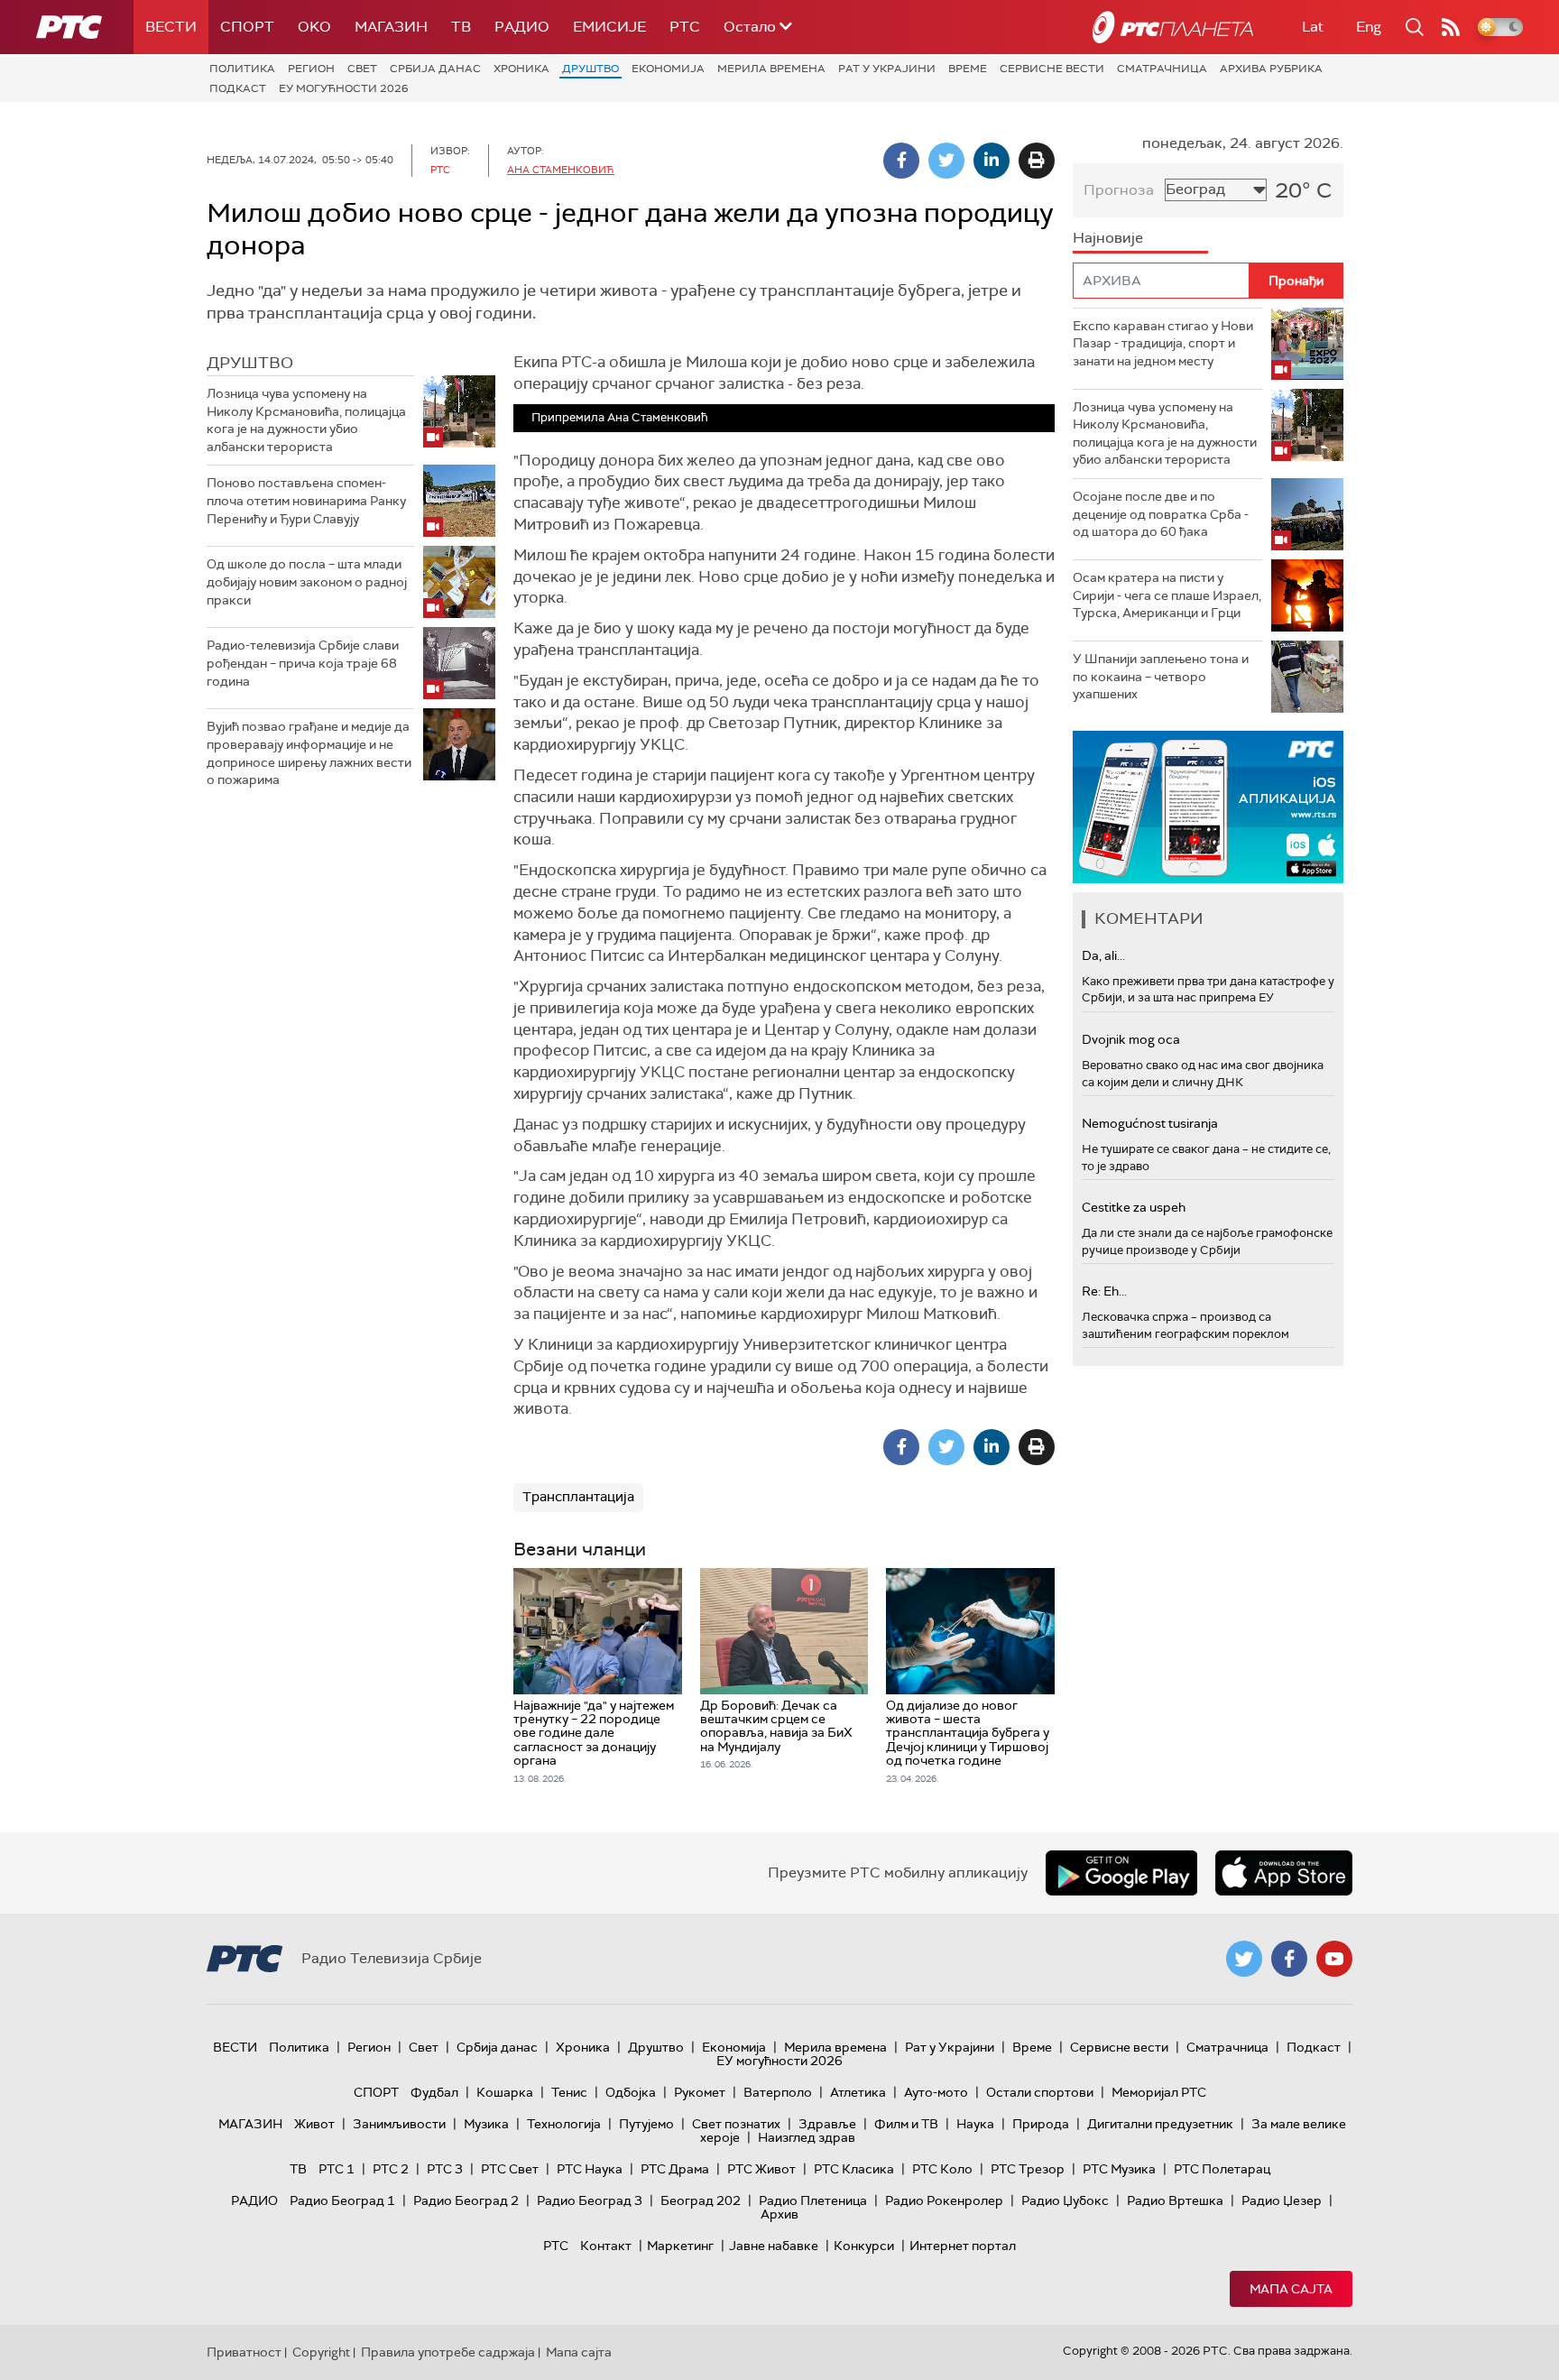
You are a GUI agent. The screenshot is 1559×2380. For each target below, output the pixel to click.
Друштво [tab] (250, 363)
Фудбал (434, 2092)
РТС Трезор (1028, 2169)
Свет (362, 69)
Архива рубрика (1271, 69)
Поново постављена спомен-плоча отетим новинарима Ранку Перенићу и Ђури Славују (306, 500)
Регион (311, 69)
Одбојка (631, 2092)
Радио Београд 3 (590, 2200)
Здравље (827, 2124)
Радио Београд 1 (342, 2200)
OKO (314, 27)
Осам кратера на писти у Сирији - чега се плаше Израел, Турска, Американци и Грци (1167, 595)
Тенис (569, 2092)
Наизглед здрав (807, 2137)
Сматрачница (1162, 69)
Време (968, 69)
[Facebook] (901, 161)
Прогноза (1119, 190)
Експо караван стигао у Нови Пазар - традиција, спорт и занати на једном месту (1163, 343)
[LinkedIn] (992, 161)
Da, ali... (1103, 955)
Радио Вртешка (1175, 2200)
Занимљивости (399, 2124)
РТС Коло (942, 2169)
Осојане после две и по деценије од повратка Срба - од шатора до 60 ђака (1161, 514)
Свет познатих (736, 2124)
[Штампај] (1037, 161)
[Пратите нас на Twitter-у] (1244, 1959)
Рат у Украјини (887, 69)
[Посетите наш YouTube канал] (1334, 1959)
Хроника (521, 69)
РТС (685, 27)
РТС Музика (1119, 2169)
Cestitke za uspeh (1134, 1207)
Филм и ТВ (906, 2124)
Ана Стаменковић (561, 170)
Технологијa (564, 2124)
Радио (522, 27)
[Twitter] (946, 161)
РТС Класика (854, 2169)
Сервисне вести (1052, 69)
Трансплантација (578, 1497)
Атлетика (858, 2092)
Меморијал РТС (1159, 2092)
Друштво (590, 69)
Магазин (391, 27)
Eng (1369, 27)
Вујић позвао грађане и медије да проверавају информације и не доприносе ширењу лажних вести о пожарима (309, 753)
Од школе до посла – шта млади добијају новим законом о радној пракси (307, 581)
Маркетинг (680, 2246)
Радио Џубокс (1065, 2200)
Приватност (244, 2352)
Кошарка (505, 2092)
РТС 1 (337, 2169)
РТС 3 (445, 2169)
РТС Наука (590, 2169)
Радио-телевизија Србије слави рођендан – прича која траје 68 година (303, 663)
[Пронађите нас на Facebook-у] (1289, 1959)
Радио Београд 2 (466, 2200)
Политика (242, 69)
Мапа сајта (1291, 2289)
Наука (975, 2124)
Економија (668, 69)
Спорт (247, 27)
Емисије (609, 27)
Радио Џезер (1282, 2200)
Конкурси (864, 2246)
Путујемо (646, 2124)
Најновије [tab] (1108, 238)
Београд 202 (701, 2200)
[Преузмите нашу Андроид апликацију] (1121, 1873)
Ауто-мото (936, 2092)
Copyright (321, 2352)
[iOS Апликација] (1208, 807)
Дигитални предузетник (1160, 2124)
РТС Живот (761, 2169)
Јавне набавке (774, 2246)
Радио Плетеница (813, 2200)
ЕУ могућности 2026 (344, 88)
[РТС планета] (1173, 27)
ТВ (461, 27)
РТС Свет (510, 2169)
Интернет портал (963, 2246)
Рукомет (700, 2092)
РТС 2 (391, 2169)
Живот (314, 2124)
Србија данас (435, 69)
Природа (1041, 2124)
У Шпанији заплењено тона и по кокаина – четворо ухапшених (1161, 676)
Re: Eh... (1104, 1291)
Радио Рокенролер (944, 2200)
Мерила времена (771, 69)
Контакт (606, 2246)
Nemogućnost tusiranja (1150, 1123)
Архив (779, 2214)
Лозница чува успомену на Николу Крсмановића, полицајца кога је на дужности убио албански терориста (306, 420)
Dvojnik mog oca (1131, 1039)
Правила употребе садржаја (448, 2352)
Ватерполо (778, 2092)
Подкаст (238, 88)
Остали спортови (1040, 2092)
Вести (171, 27)
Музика (486, 2124)
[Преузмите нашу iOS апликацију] (1284, 1873)
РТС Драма (675, 2169)
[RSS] (1451, 27)
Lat (1313, 27)
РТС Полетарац (1222, 2169)
